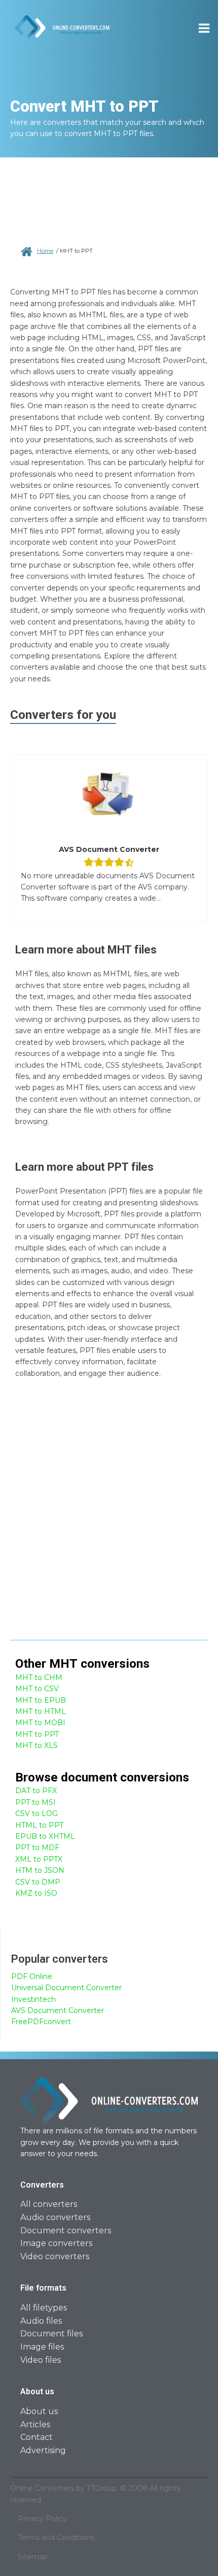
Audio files (41, 2321)
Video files (41, 2360)
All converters (49, 2204)
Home (45, 251)
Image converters (56, 2243)
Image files (42, 2347)
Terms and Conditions (56, 2537)
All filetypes (44, 2308)
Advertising (43, 2450)
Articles (35, 2424)
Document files (51, 2334)
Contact (37, 2437)
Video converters (55, 2256)
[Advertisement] (109, 1515)
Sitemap (33, 2557)
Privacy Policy (42, 2519)
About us (39, 2411)
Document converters (66, 2231)
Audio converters (55, 2217)
